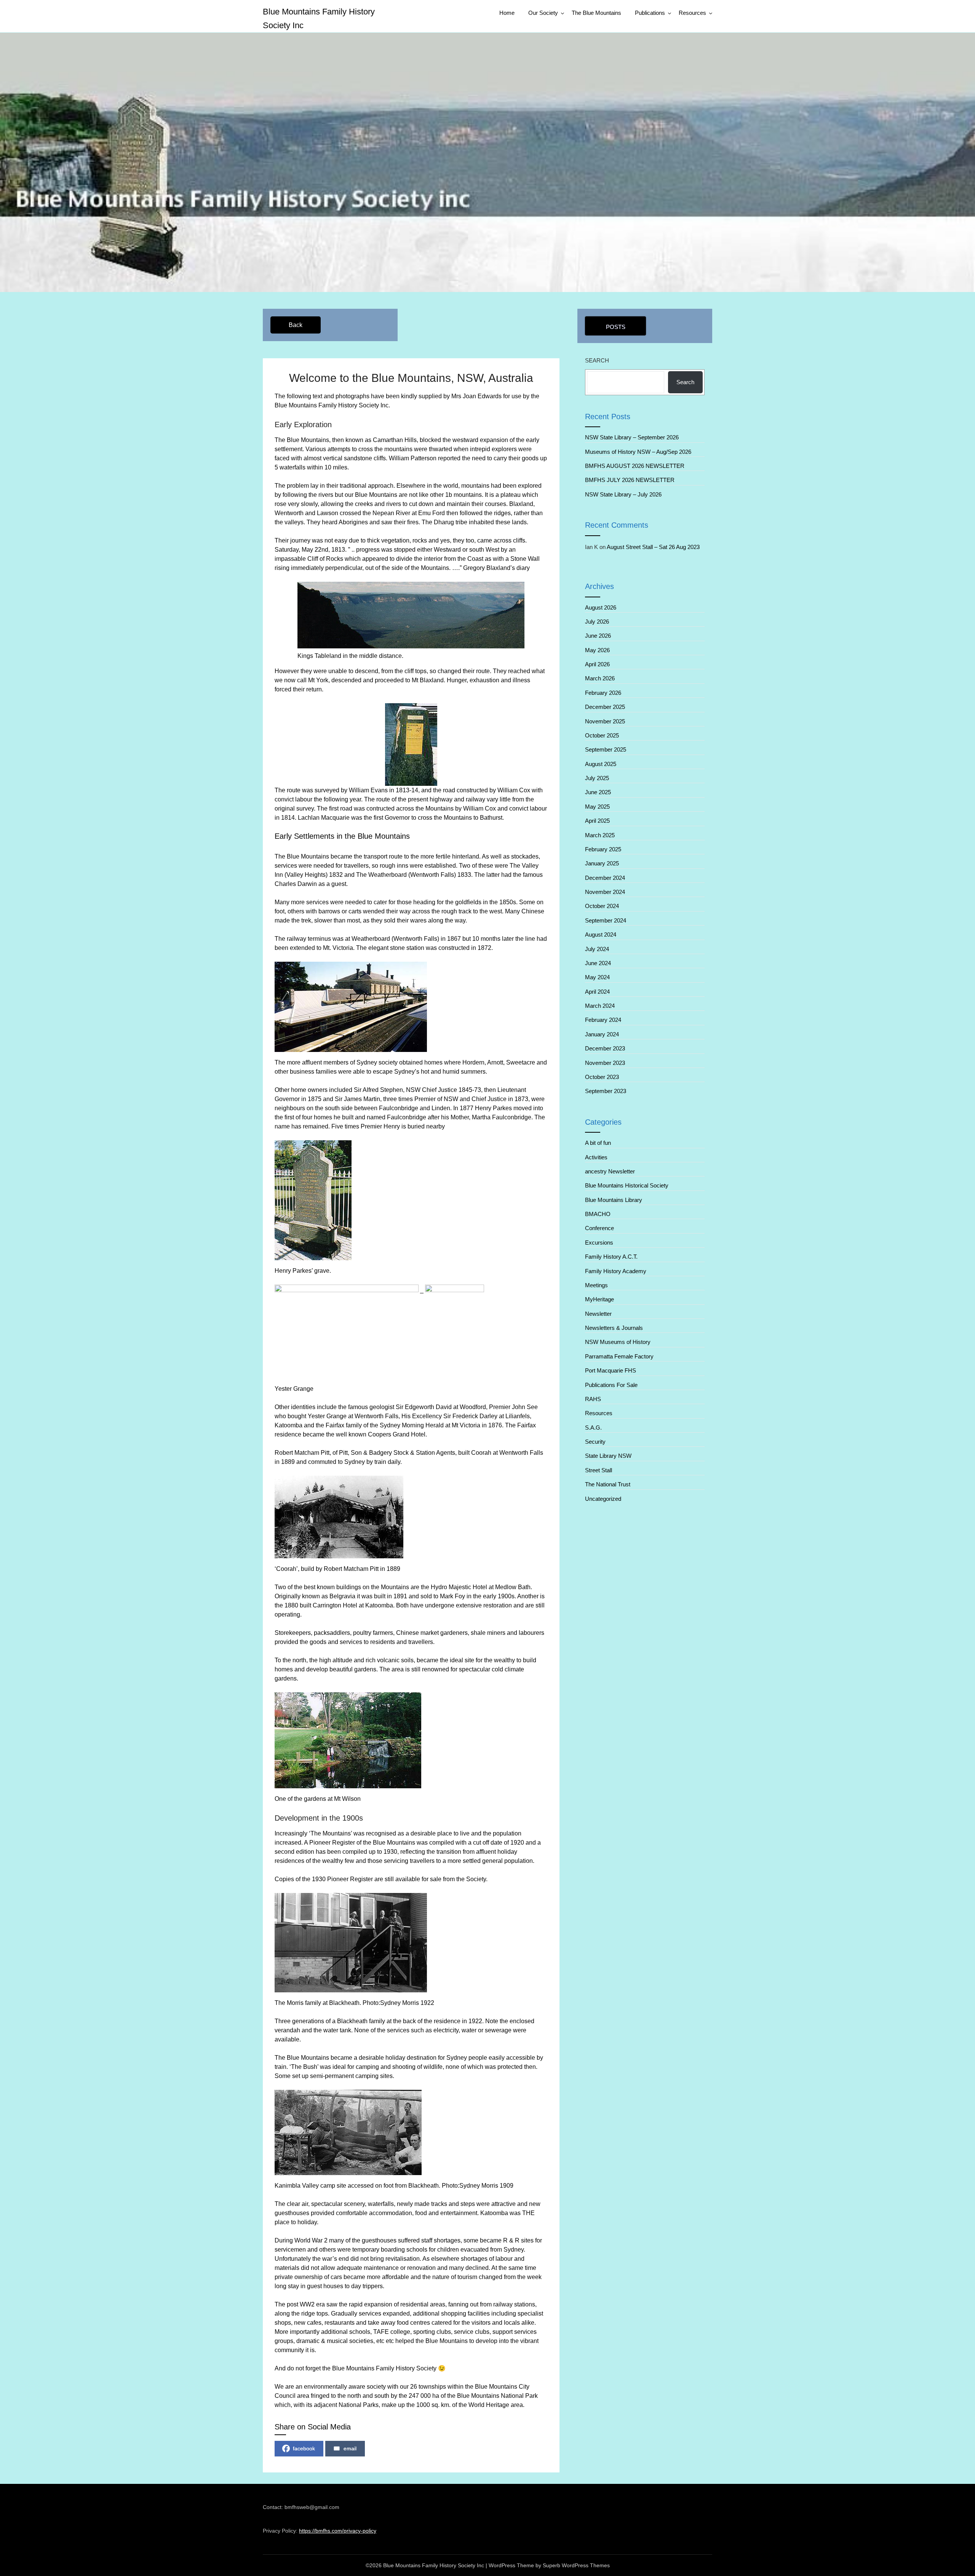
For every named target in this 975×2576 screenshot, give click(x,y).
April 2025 (597, 821)
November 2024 (605, 892)
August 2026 (601, 607)
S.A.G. (593, 1428)
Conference (599, 1228)
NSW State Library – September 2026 (632, 437)
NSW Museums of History (618, 1342)
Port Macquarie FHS (611, 1370)
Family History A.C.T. (611, 1257)
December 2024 (605, 878)
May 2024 (597, 977)
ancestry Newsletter (610, 1171)
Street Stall (599, 1470)
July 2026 (597, 622)
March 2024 (600, 1006)
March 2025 (600, 835)
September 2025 (606, 749)
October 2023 (602, 1077)
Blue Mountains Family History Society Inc (319, 18)
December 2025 (605, 707)
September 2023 (606, 1091)
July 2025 (597, 778)
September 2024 (606, 920)
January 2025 (602, 863)
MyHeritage (599, 1299)
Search (597, 360)
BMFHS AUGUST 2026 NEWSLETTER (635, 466)
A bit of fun (598, 1143)
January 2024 (602, 1034)
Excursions (599, 1243)
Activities (596, 1157)
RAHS (593, 1399)
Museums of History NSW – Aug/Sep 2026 (638, 452)
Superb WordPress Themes (576, 2565)
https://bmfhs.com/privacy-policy (338, 2531)
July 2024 (597, 949)
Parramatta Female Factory (619, 1356)
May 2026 (597, 650)
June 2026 (598, 636)
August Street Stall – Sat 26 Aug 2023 (653, 547)
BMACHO (598, 1214)
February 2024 (603, 1020)
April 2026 (597, 664)
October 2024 (602, 906)
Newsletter (598, 1314)
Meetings (596, 1285)
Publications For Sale (611, 1385)
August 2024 (601, 934)
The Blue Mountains (596, 13)
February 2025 (603, 849)
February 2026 (603, 693)
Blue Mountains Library (614, 1200)
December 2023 (605, 1048)
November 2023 (605, 1063)
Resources (692, 13)
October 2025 (602, 735)
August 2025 (601, 764)
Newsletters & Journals (614, 1328)
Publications (650, 13)
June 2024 (598, 963)
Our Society (543, 13)
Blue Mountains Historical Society (627, 1185)
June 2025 (598, 792)
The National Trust (608, 1484)
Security (595, 1442)
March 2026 (600, 678)
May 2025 (597, 807)
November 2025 (605, 721)
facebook (304, 2448)
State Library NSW (608, 1456)
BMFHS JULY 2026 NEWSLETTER (631, 480)
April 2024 (597, 992)
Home (507, 13)
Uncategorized (603, 1499)
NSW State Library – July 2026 (623, 494)
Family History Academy (616, 1271)
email (350, 2448)
